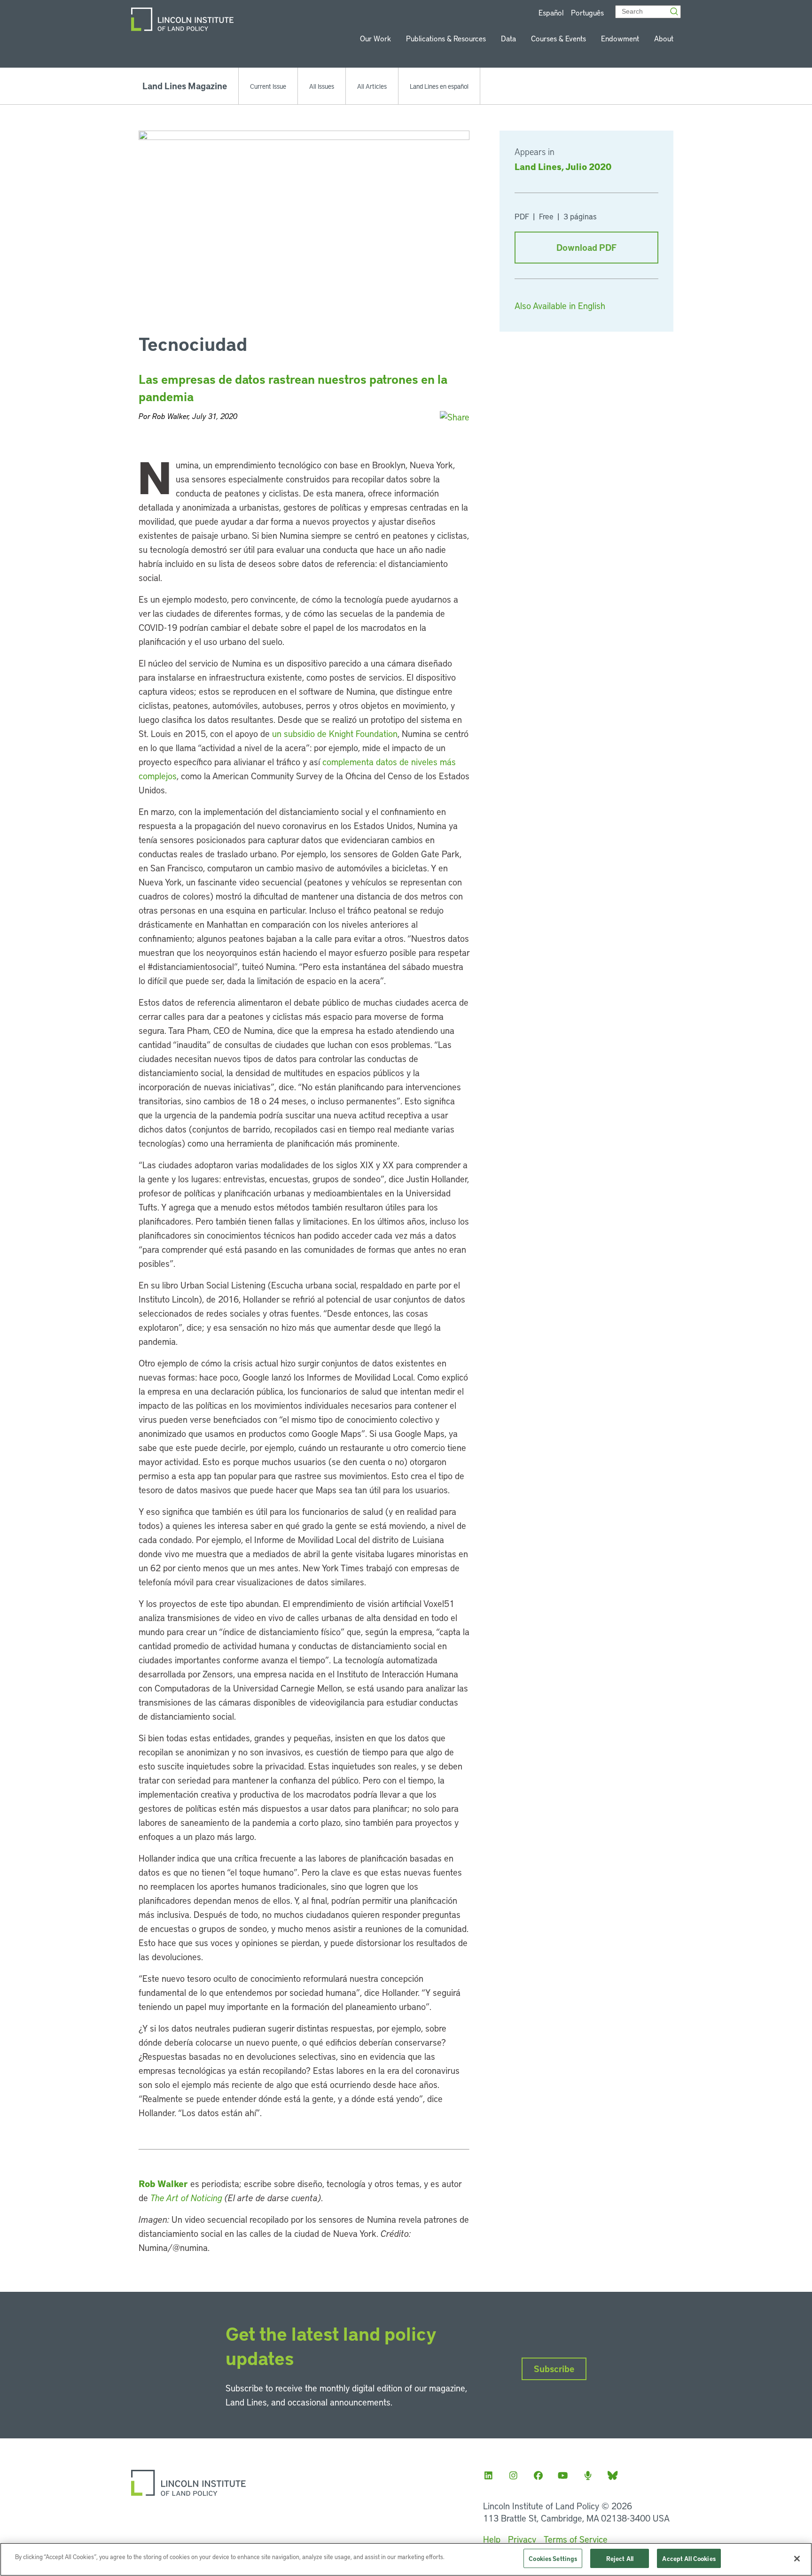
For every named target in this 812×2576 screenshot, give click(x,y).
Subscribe (554, 2369)
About (664, 38)
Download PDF (586, 247)
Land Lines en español (439, 86)
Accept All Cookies (689, 2558)
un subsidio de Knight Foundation (335, 733)
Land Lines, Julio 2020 (563, 166)
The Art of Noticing (186, 2198)
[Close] (797, 2559)
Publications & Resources (446, 38)
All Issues (322, 86)
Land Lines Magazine (185, 86)
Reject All (620, 2558)
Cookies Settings (553, 2558)
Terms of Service (576, 2539)
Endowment (620, 38)
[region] (406, 2559)
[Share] (455, 417)
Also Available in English (560, 306)
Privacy (522, 2539)
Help (492, 2539)
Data (508, 38)
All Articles (372, 86)
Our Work (375, 38)
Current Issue (268, 86)
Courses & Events (558, 38)
